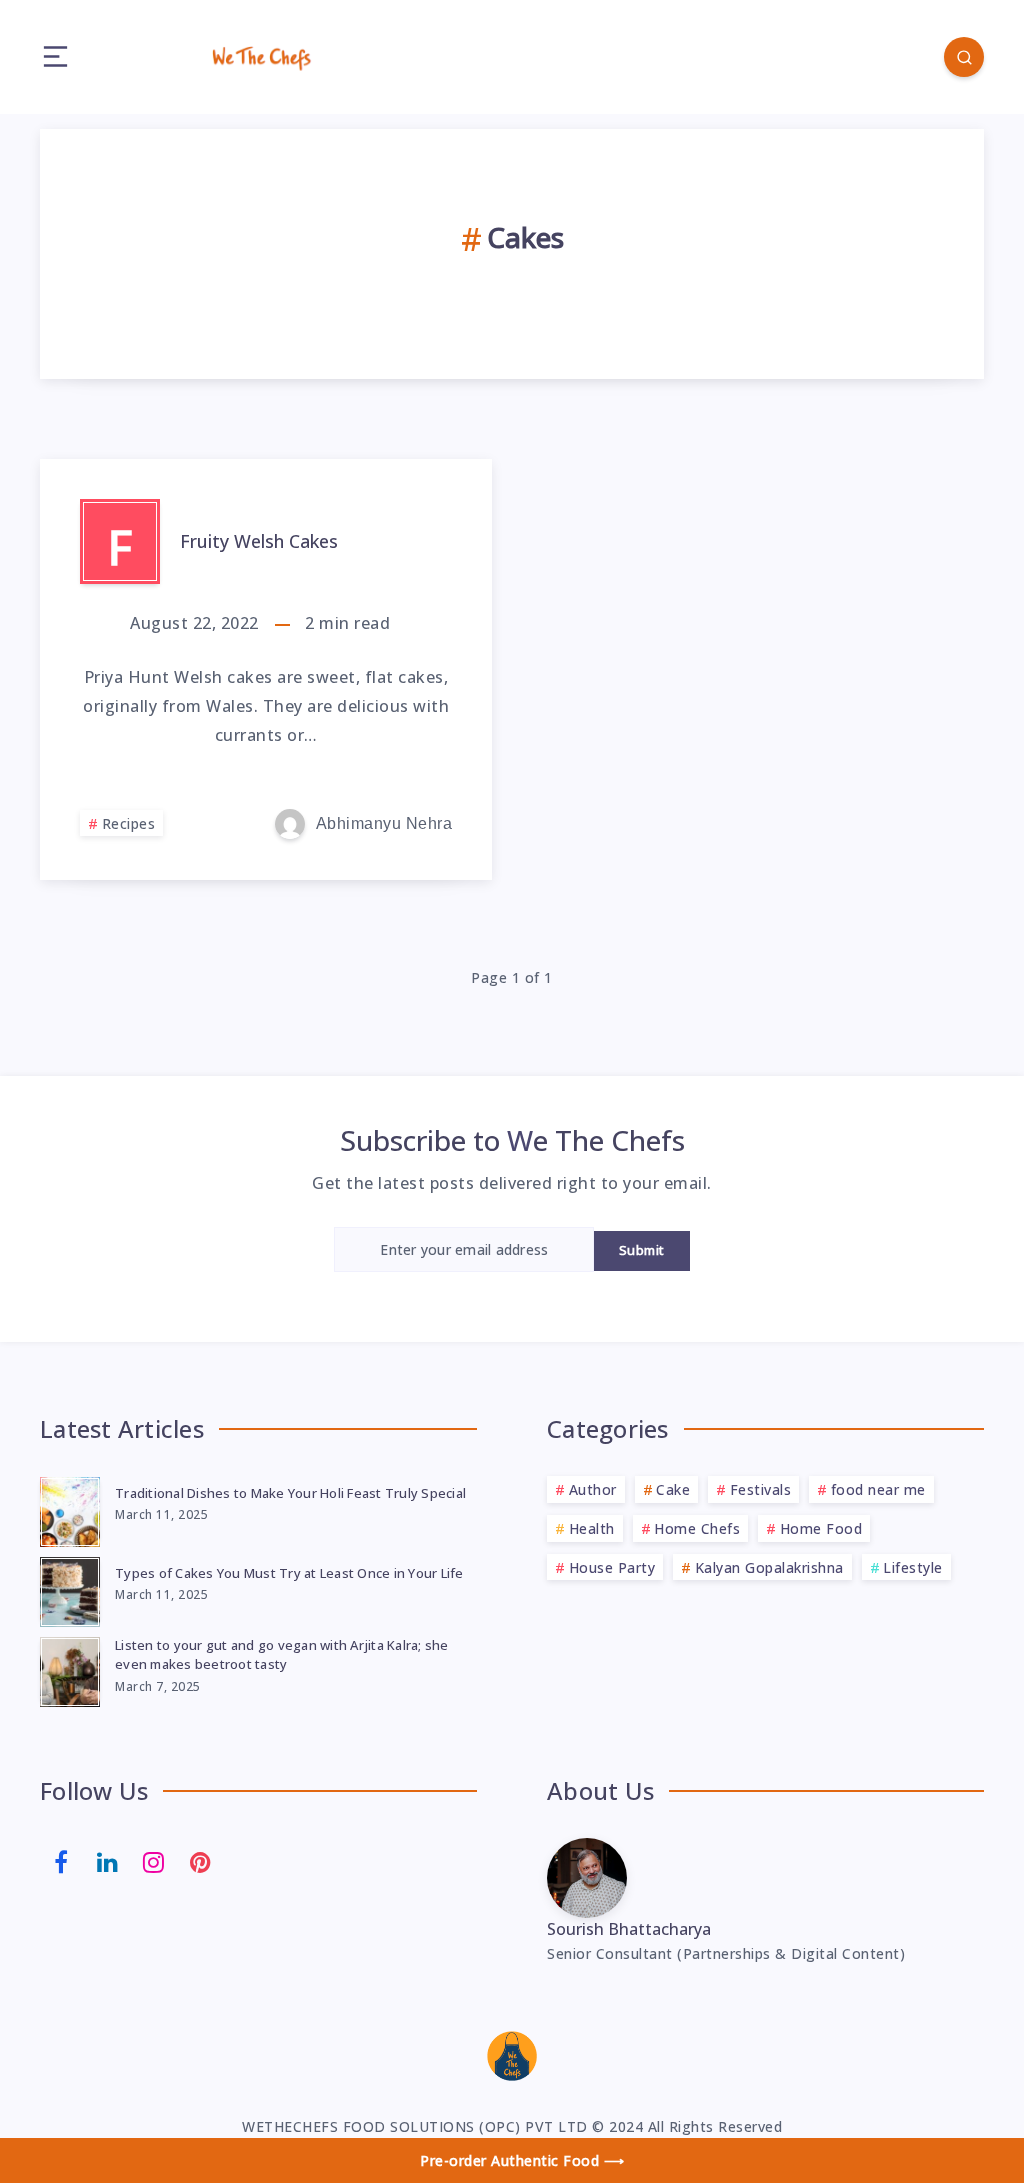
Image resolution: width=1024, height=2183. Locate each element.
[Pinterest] (201, 1860)
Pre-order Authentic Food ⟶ (522, 2160)
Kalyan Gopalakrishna (769, 1567)
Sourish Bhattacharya (629, 1929)
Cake (673, 1489)
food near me (878, 1489)
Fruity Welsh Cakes (259, 541)
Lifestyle (913, 1567)
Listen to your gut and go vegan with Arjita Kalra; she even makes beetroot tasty (282, 1654)
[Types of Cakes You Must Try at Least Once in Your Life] (70, 1589)
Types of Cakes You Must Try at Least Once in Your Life (289, 1573)
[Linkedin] (108, 1860)
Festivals (761, 1489)
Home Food (821, 1528)
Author (593, 1489)
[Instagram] (154, 1860)
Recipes (129, 823)
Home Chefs (697, 1528)
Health (592, 1528)
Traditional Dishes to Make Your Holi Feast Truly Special (290, 1493)
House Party (612, 1567)
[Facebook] (61, 1860)
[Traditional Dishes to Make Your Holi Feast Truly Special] (70, 1509)
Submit (642, 1250)
